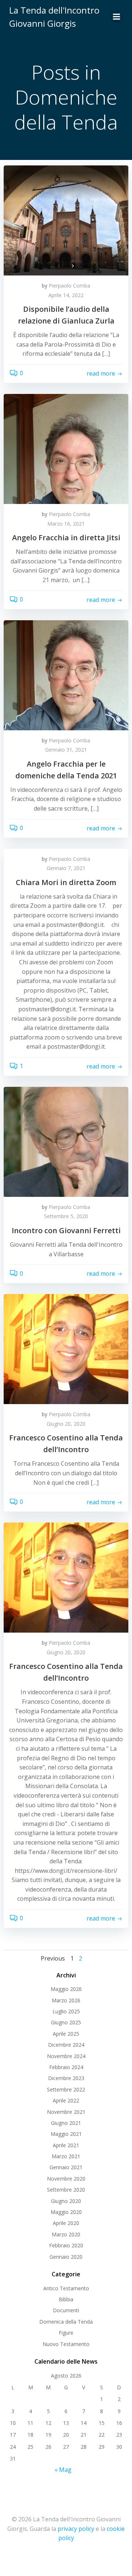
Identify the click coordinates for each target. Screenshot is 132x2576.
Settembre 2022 (66, 2089)
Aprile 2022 (66, 2100)
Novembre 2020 (66, 2179)
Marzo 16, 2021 (66, 524)
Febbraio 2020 (66, 2245)
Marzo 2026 (66, 2000)
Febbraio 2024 (66, 2067)
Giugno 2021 (66, 2123)
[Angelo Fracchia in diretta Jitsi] (66, 448)
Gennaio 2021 (66, 2167)
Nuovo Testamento (66, 2344)
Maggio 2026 (66, 1989)
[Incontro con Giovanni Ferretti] (66, 1141)
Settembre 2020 (66, 2190)
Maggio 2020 (66, 2212)
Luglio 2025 (66, 2011)
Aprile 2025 (66, 2034)
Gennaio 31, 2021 (66, 750)
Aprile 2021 (66, 2145)
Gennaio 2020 (66, 2257)
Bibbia (66, 2299)
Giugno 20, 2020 (66, 1424)
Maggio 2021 (66, 2134)
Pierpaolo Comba (69, 286)
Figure (66, 2333)
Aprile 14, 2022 (66, 295)
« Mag (63, 2470)
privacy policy (76, 2529)
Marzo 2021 (66, 2156)
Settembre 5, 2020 (66, 1216)
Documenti (66, 2310)
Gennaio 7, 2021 (66, 868)
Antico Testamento (66, 2288)
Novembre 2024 (66, 2056)
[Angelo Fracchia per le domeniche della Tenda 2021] (66, 675)
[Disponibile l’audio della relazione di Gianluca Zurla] (66, 220)
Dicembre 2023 (66, 2078)
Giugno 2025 (66, 2022)
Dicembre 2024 (66, 2045)
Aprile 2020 (66, 2223)
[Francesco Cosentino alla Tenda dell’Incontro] (66, 1349)
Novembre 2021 (66, 2112)
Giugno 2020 (66, 2201)
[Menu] (117, 17)
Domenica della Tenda (66, 2322)
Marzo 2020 (66, 2234)
